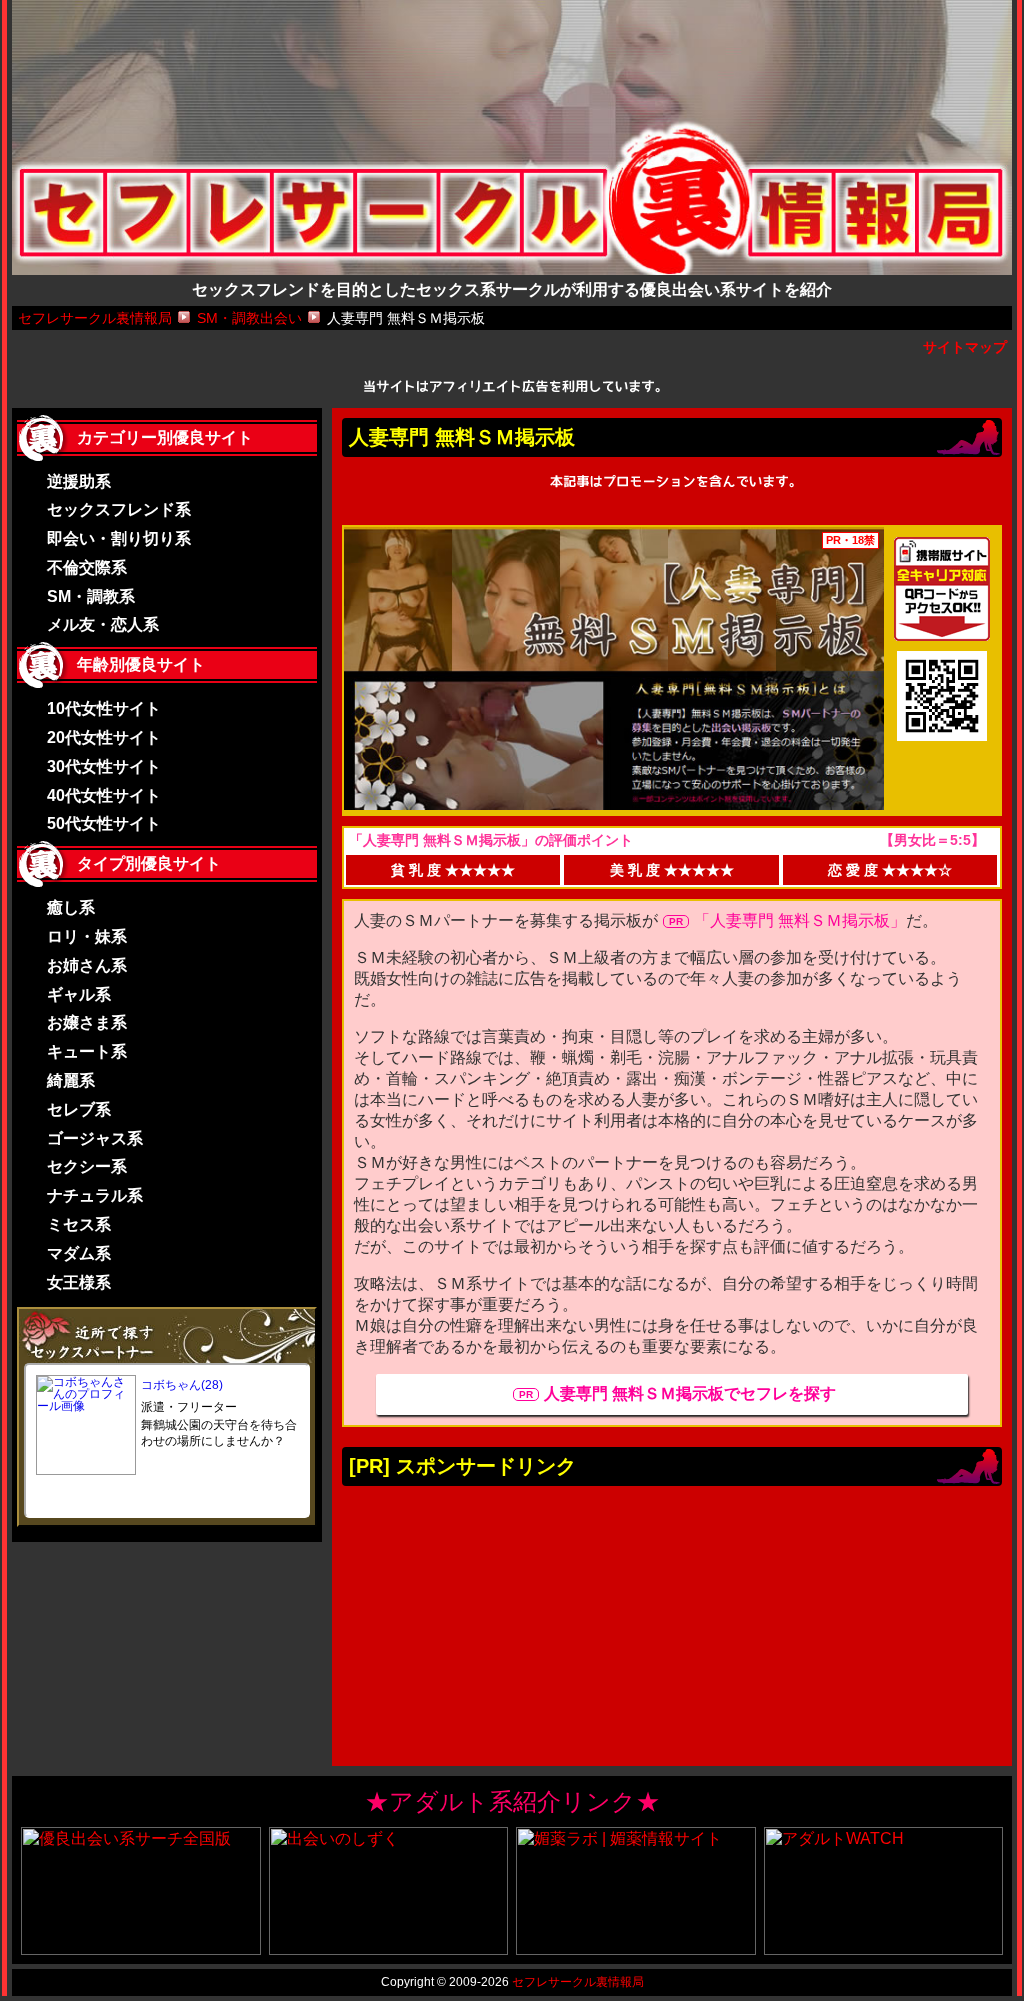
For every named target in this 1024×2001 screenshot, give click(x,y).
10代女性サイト (104, 708)
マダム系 (79, 1253)
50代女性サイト (104, 823)
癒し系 (71, 907)
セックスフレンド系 (119, 509)
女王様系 (79, 1282)
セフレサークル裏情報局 (578, 1982)
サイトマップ (965, 347)
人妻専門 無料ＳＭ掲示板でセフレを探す (690, 1393)
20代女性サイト (104, 737)
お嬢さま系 (87, 1022)
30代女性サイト (104, 766)
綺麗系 (71, 1080)
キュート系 (87, 1051)
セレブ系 (79, 1109)
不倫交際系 (87, 567)
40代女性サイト (104, 795)
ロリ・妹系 (87, 936)
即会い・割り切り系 (119, 538)
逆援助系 (79, 481)
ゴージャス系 (95, 1138)
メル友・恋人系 (103, 624)
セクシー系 (87, 1166)
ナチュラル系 (95, 1195)
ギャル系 (79, 994)
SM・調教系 (91, 596)
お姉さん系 (87, 965)
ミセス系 (79, 1224)
